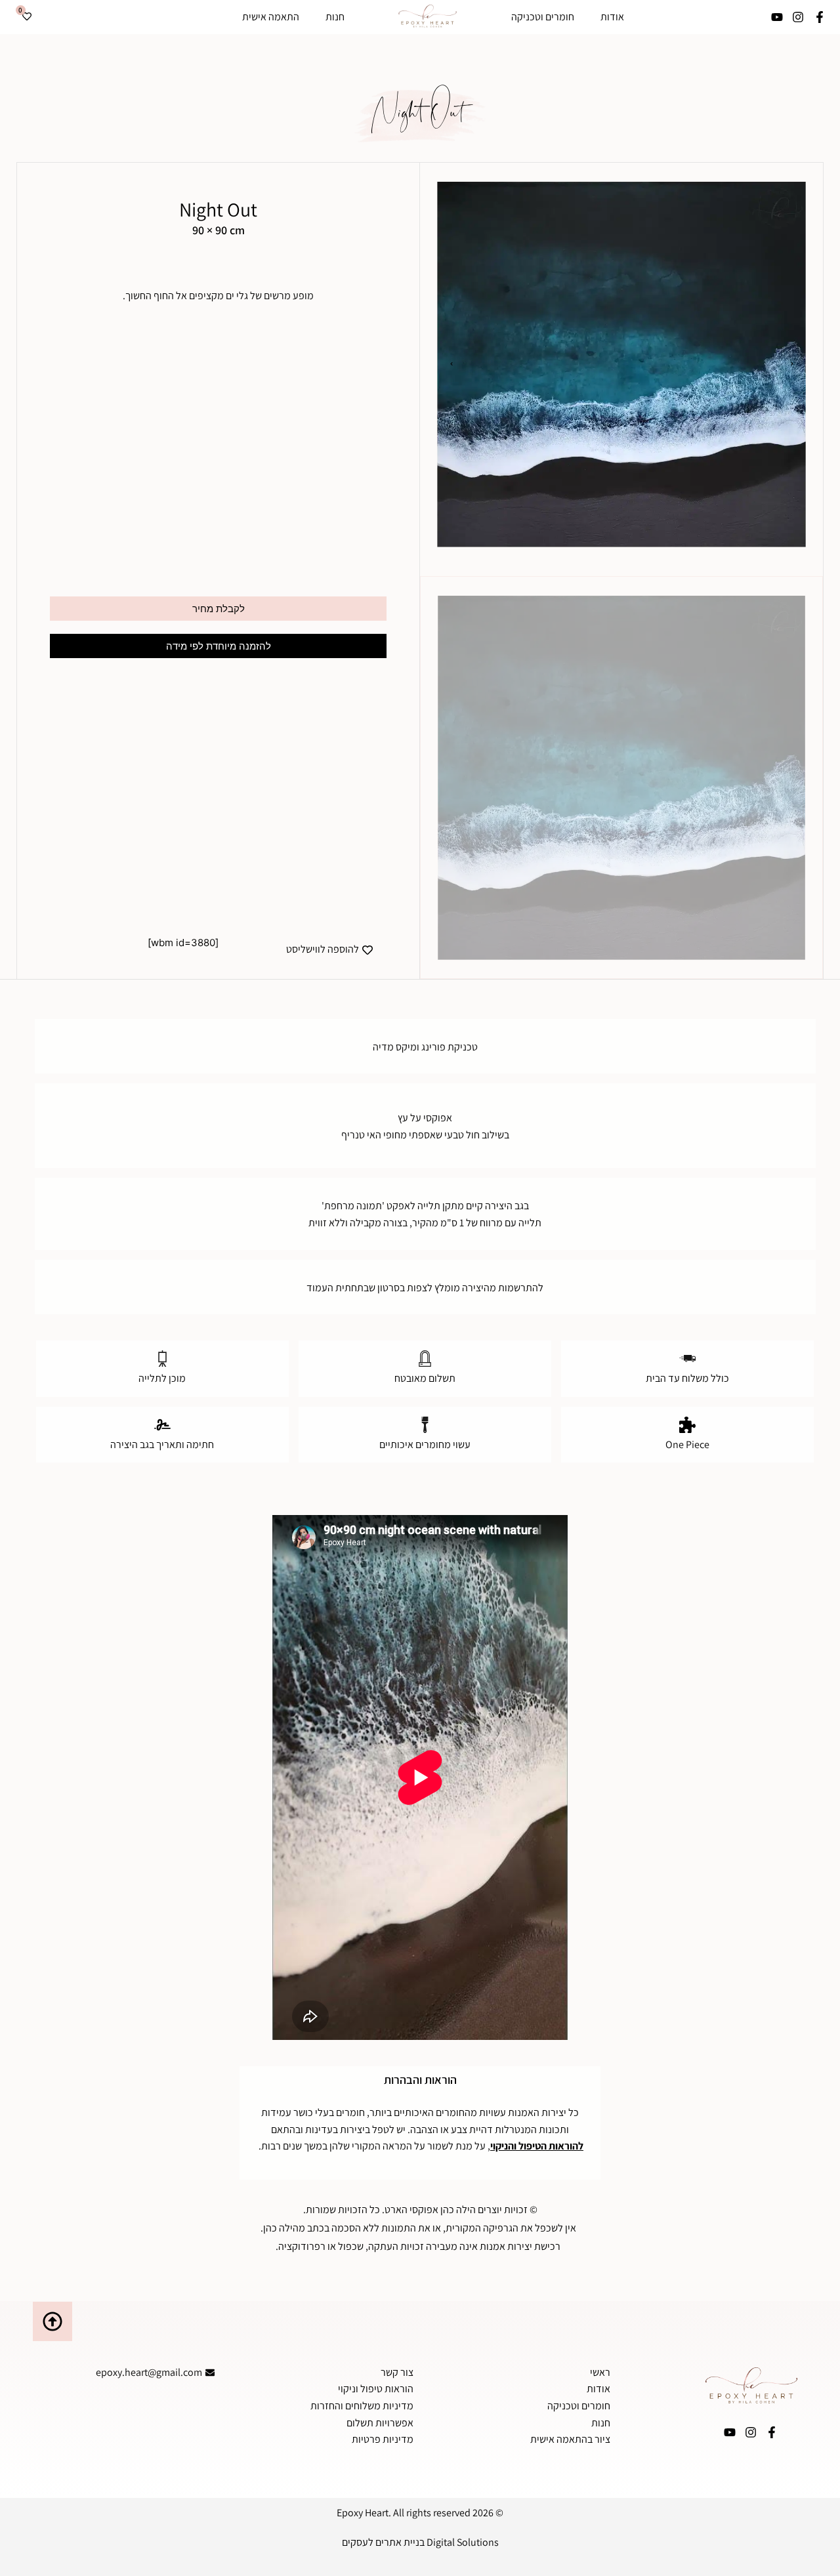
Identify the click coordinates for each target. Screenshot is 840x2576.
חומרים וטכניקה (543, 17)
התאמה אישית (271, 17)
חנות (335, 17)
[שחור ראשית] (621, 364)
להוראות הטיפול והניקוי (537, 2146)
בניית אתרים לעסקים (383, 2542)
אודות (612, 17)
